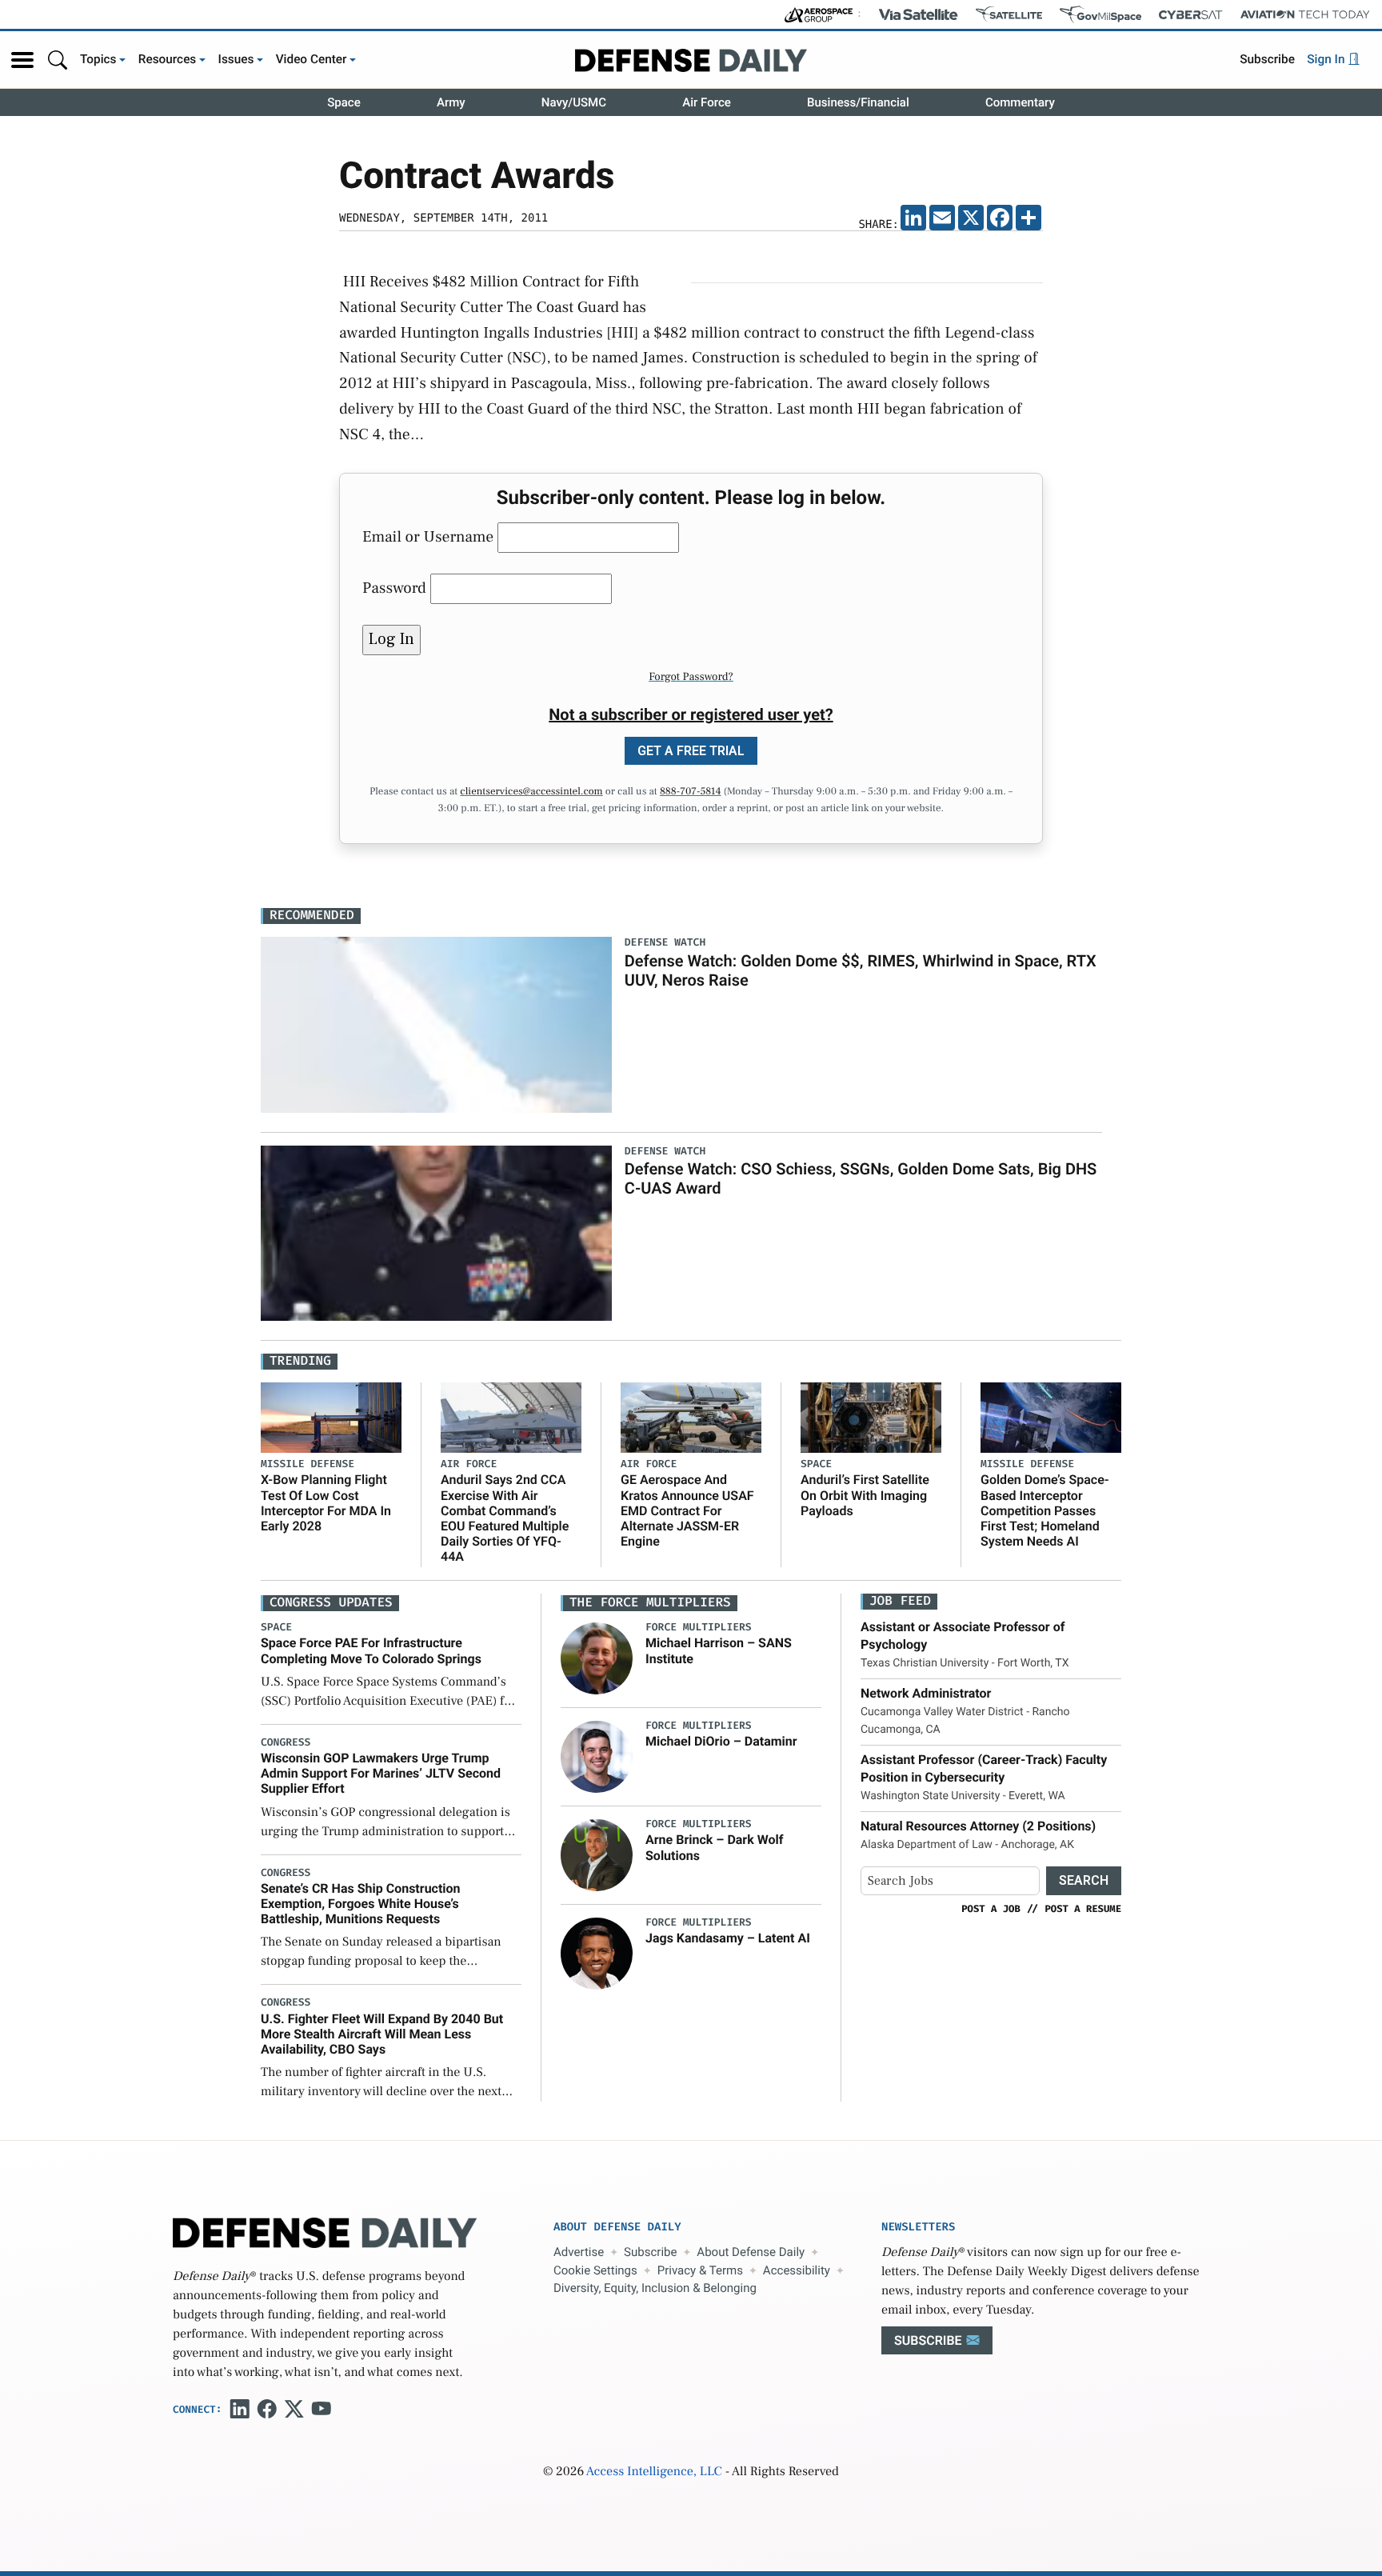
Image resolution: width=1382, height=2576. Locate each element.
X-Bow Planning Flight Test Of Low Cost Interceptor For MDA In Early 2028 (326, 1503)
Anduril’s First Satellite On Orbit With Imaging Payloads (865, 1495)
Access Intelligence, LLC (654, 2472)
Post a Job (991, 1909)
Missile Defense (308, 1464)
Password (394, 588)
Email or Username (428, 537)
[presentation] (597, 1658)
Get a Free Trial (691, 751)
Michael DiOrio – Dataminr (721, 1741)
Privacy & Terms (700, 2270)
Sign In (1327, 59)
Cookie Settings (595, 2270)
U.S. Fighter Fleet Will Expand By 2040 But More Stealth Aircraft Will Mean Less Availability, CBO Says (382, 2034)
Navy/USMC (574, 102)
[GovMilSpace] (1100, 14)
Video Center (312, 59)
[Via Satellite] (918, 14)
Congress (286, 1743)
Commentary (1020, 102)
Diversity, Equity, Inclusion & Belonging (655, 2288)
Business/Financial (858, 102)
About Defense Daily (751, 2252)
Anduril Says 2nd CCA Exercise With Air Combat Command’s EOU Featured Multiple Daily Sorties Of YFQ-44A (505, 1518)
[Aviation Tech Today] (1305, 14)
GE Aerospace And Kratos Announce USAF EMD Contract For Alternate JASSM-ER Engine (687, 1510)
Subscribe (1267, 59)
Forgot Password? (691, 677)
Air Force (707, 102)
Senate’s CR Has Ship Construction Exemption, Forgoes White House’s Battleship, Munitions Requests (361, 1904)
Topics (98, 59)
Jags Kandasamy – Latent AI (728, 1938)
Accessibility (797, 2270)
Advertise (579, 2252)
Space (344, 102)
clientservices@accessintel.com (531, 792)
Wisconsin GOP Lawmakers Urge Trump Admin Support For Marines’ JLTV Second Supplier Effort (381, 1773)
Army (451, 102)
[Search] (58, 60)
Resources (168, 59)
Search (1084, 1880)
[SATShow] (1009, 14)
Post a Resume (1083, 1909)
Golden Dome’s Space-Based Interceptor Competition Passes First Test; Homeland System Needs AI (1045, 1510)
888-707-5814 (691, 792)
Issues (236, 59)
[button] (22, 60)
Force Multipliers (699, 1628)
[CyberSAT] (1190, 15)
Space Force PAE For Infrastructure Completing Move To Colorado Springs (371, 1650)
